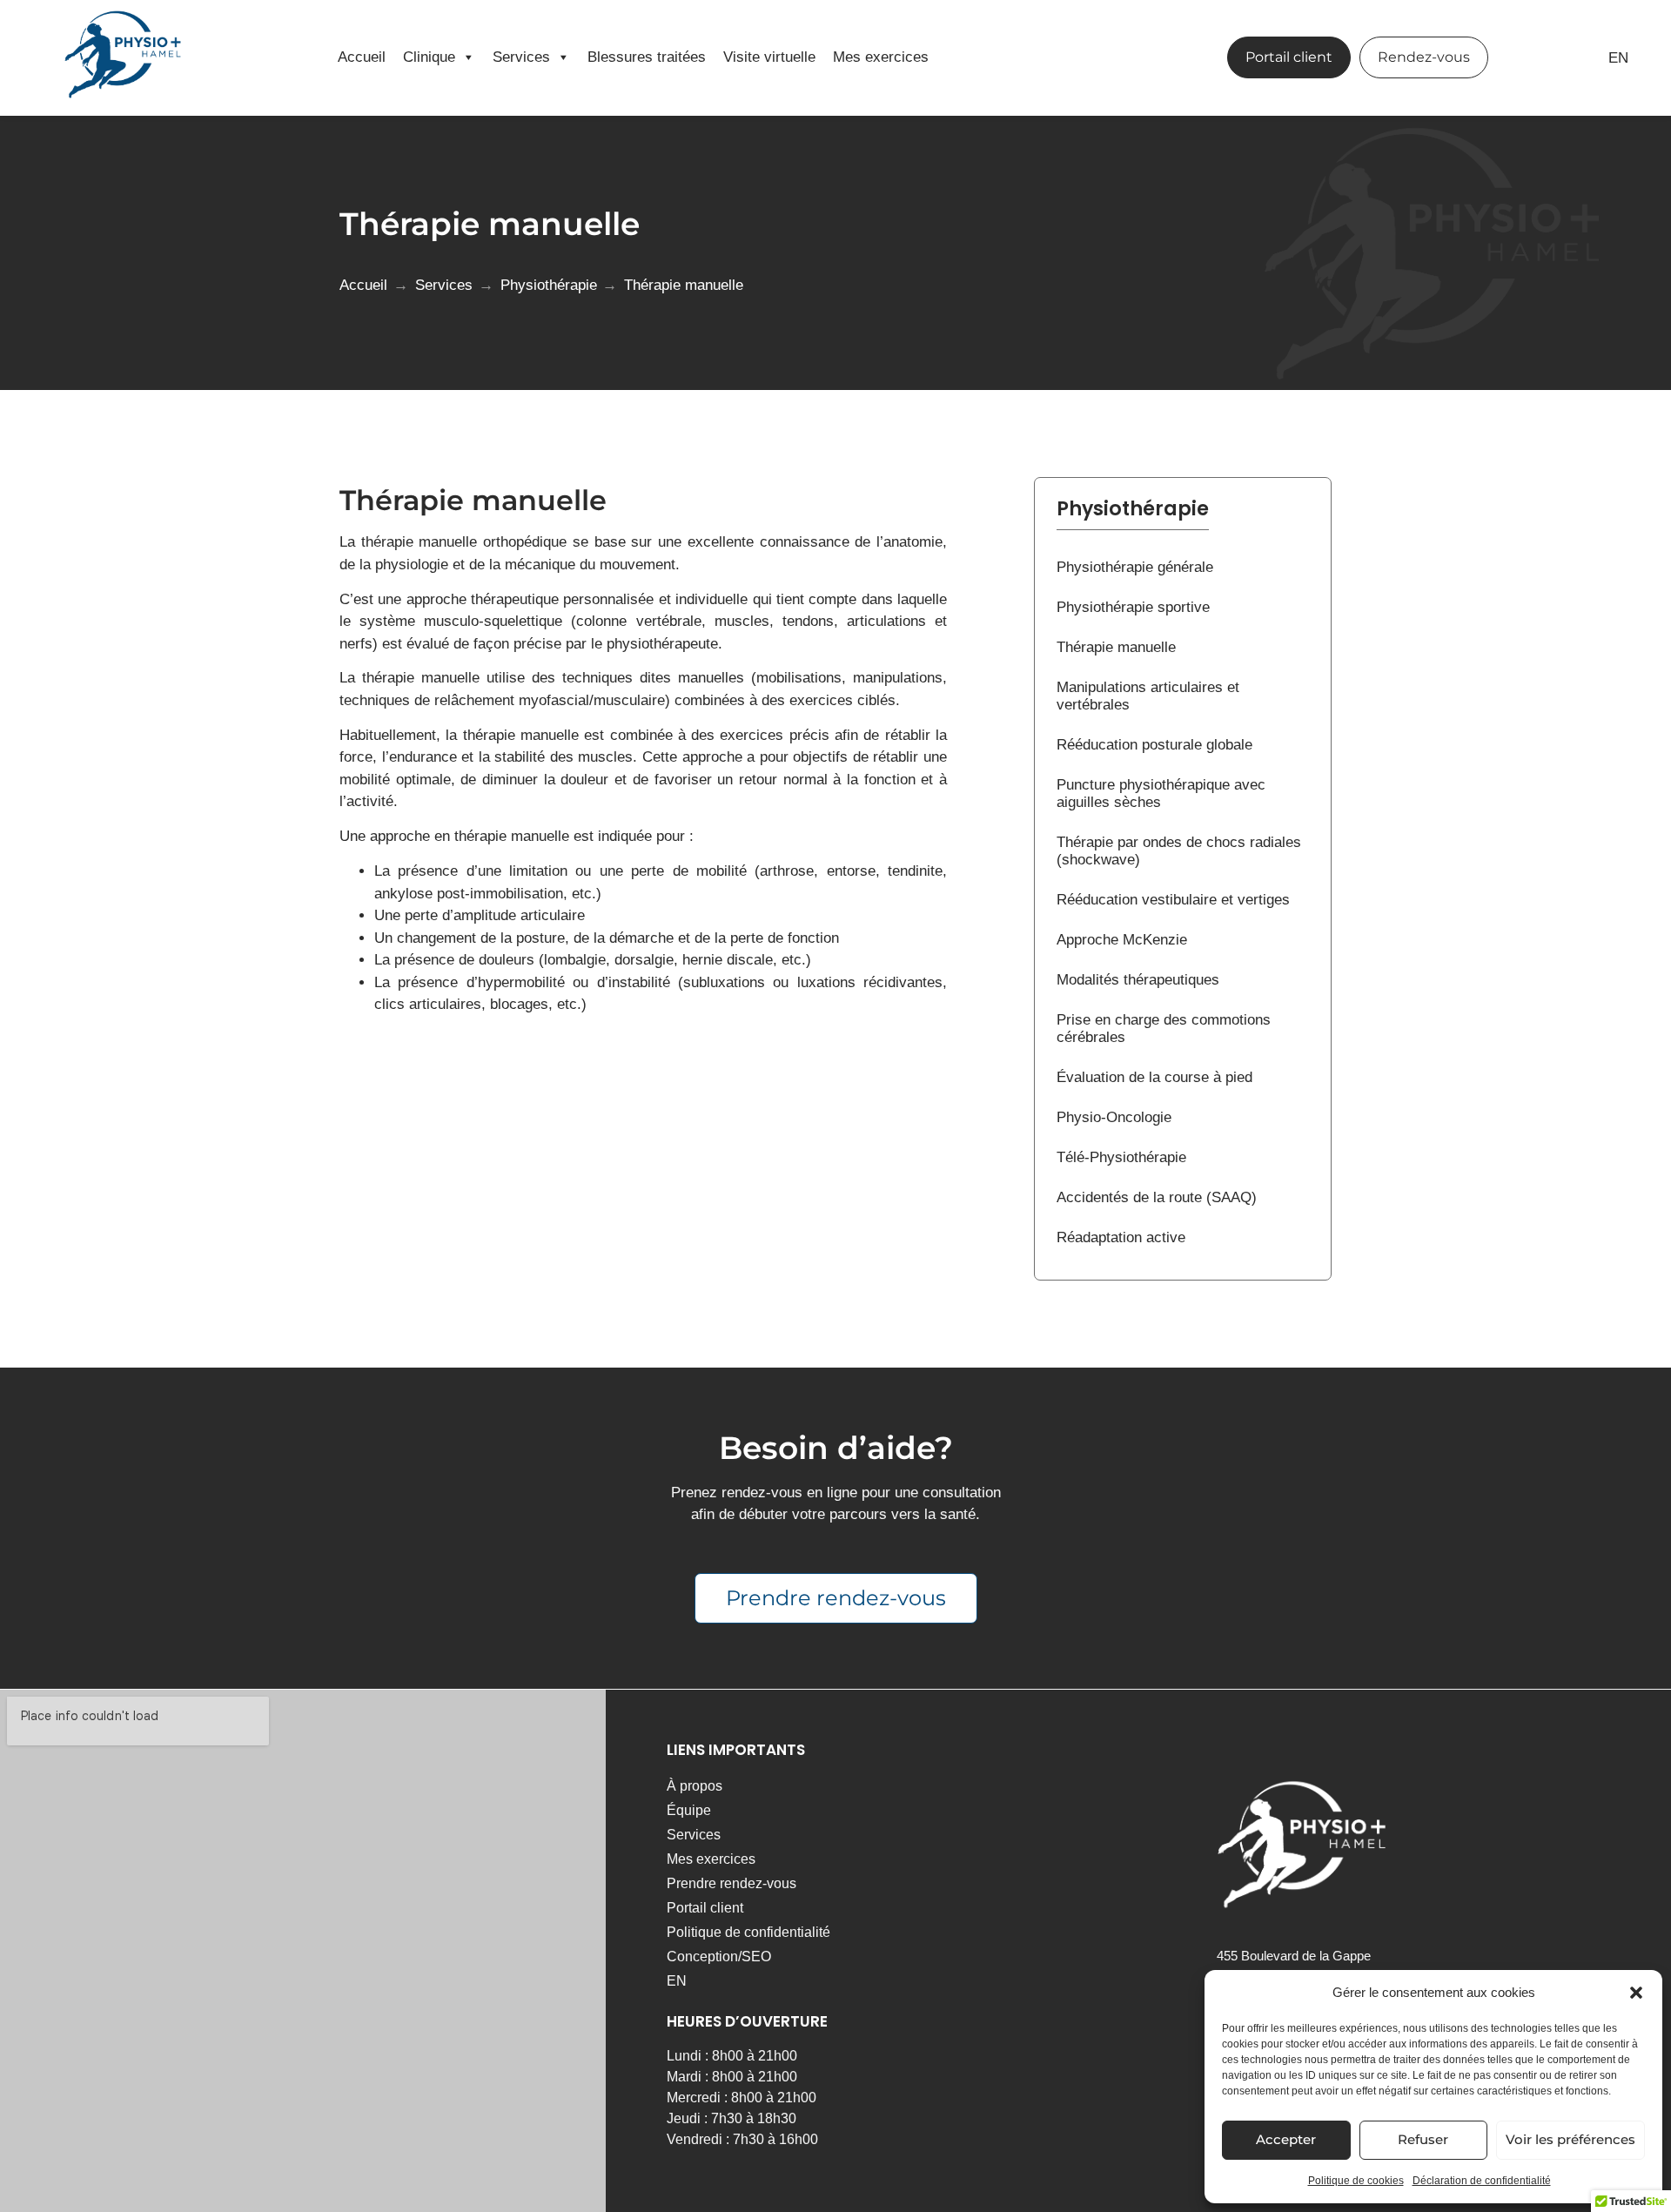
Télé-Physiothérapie (1121, 1157)
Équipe (689, 1810)
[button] (1636, 1993)
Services (521, 57)
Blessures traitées (647, 57)
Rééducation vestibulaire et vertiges (1173, 900)
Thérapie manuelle (1116, 647)
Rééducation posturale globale (1154, 745)
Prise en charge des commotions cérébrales (1164, 1029)
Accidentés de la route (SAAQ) (1157, 1197)
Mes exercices (881, 57)
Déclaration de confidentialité (1482, 2181)
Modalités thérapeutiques (1138, 980)
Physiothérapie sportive (1133, 607)
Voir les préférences (1570, 2139)
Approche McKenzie (1122, 940)
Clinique (429, 57)
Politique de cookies (1356, 2181)
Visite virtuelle (769, 57)
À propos (695, 1786)
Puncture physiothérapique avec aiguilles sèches (1161, 793)
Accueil (362, 57)
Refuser (1423, 2139)
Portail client (705, 1908)
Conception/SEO (719, 1957)
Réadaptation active (1121, 1237)
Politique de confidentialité (748, 1932)
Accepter (1286, 2139)
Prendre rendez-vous (731, 1883)
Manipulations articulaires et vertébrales (1148, 696)
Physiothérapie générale (1135, 567)
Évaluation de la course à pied (1154, 1077)
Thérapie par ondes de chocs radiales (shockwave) (1179, 851)
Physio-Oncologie (1114, 1117)
